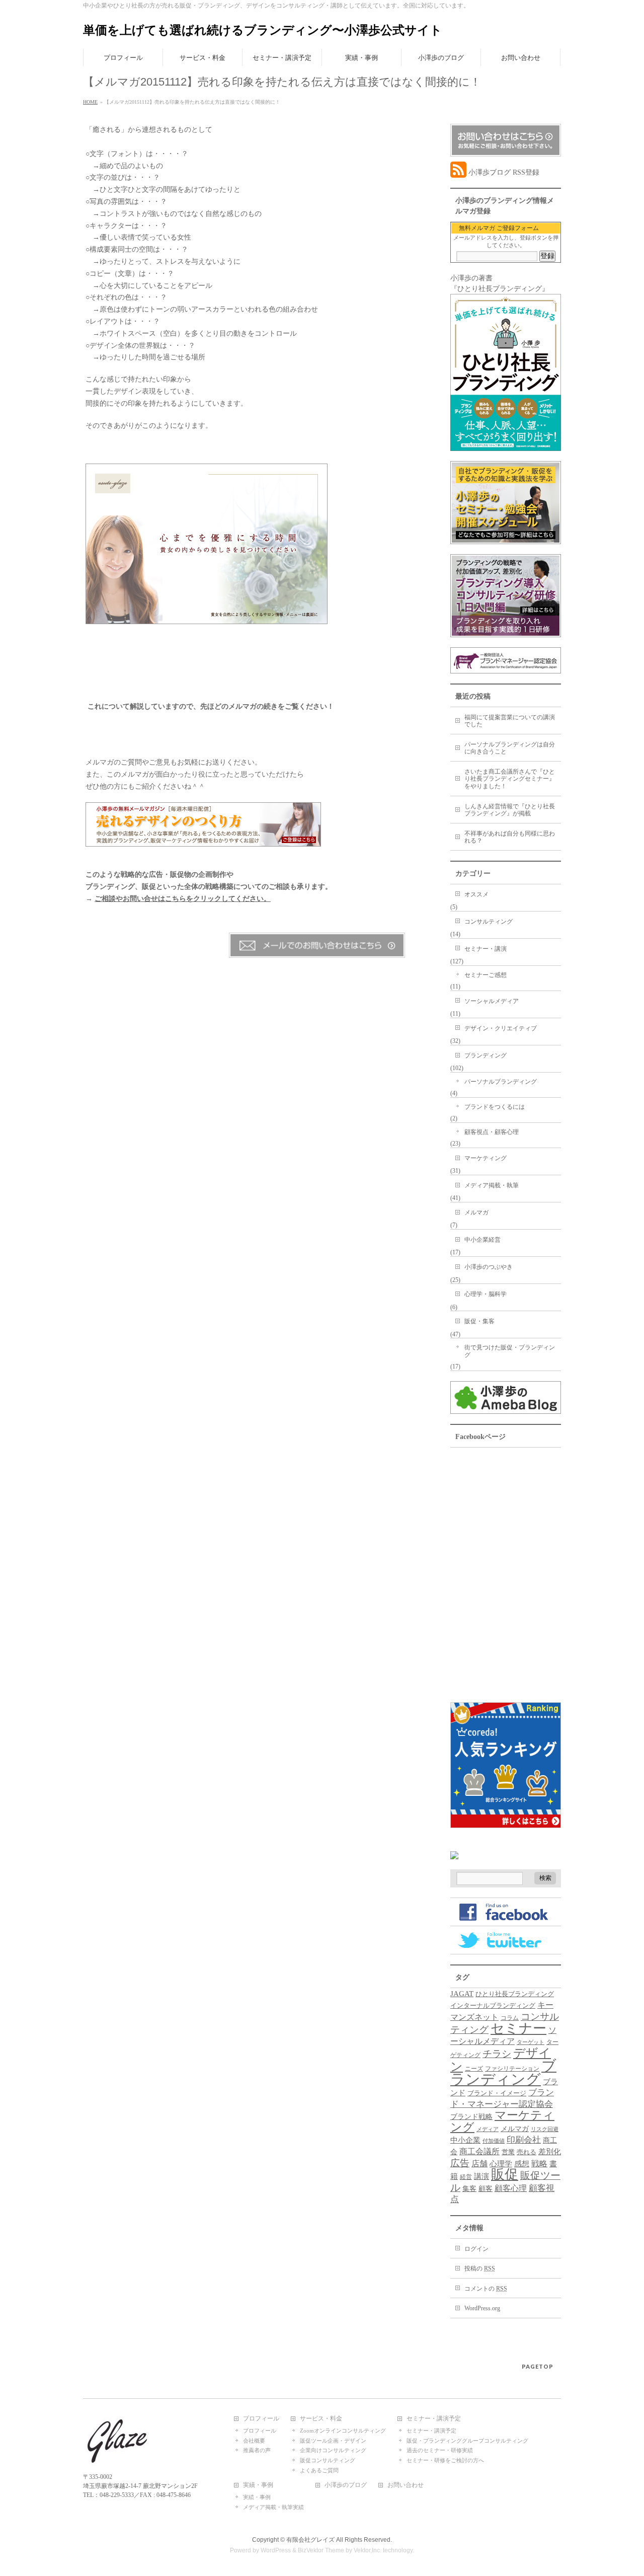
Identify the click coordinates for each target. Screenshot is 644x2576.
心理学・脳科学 (486, 1294)
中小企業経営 (482, 1240)
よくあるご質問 (319, 2470)
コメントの (486, 2289)
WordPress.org (482, 2308)
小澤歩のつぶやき (489, 1267)
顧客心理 (511, 2188)
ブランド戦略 (471, 2116)
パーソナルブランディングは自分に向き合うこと (510, 748)
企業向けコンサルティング (333, 2450)
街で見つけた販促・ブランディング (510, 1351)
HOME (90, 102)
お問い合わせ (406, 2485)
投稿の (480, 2268)
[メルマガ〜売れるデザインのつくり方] (203, 841)
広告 (460, 2163)
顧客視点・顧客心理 (492, 1132)
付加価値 (494, 2141)
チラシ (497, 2054)
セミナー (518, 2028)
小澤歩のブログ (346, 2485)
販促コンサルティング (328, 2460)
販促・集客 (479, 1321)
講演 (481, 2176)
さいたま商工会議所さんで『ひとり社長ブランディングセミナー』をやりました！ (510, 779)
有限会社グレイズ (310, 2540)
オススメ (476, 894)
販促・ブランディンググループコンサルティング (467, 2441)
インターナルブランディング (493, 2006)
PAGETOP (538, 2366)
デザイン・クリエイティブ (501, 1028)
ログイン (476, 2249)
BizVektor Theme (321, 2550)
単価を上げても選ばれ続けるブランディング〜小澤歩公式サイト (263, 30)
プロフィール (261, 2419)
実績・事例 (258, 2485)
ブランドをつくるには (495, 1107)
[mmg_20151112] (207, 618)
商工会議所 (479, 2151)
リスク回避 (545, 2129)
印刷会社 (524, 2140)
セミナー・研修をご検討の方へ (445, 2460)
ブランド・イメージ (497, 2093)
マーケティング (486, 1158)
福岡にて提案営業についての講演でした (510, 721)
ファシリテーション (512, 2069)
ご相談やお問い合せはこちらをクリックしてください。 (183, 899)
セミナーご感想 (486, 975)
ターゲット (531, 2042)
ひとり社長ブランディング (515, 1994)
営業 (508, 2152)
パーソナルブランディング (501, 1082)
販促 (505, 2174)
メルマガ (476, 1213)
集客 (469, 2189)
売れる (527, 2152)
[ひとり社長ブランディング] (506, 446)
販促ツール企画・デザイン (333, 2441)
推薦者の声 (257, 2450)
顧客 (486, 2189)
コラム (510, 2018)
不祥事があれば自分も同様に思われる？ (510, 837)
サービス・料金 (321, 2419)
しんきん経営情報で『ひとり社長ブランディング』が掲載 (510, 810)
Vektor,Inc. (368, 2550)
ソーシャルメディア (492, 1001)
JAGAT (462, 1993)
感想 (522, 2164)
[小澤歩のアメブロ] (506, 1409)
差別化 (550, 2151)
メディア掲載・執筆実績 (273, 2507)
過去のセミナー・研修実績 (440, 2450)
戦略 (539, 2164)
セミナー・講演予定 (434, 2419)
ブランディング (486, 1055)
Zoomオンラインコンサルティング (343, 2431)
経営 (466, 2177)
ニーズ (474, 2069)
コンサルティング (489, 922)
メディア (488, 2129)
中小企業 (465, 2140)
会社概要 (254, 2441)
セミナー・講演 (486, 949)
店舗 (479, 2164)
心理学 (501, 2164)
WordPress (276, 2550)
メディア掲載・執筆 (492, 1185)
